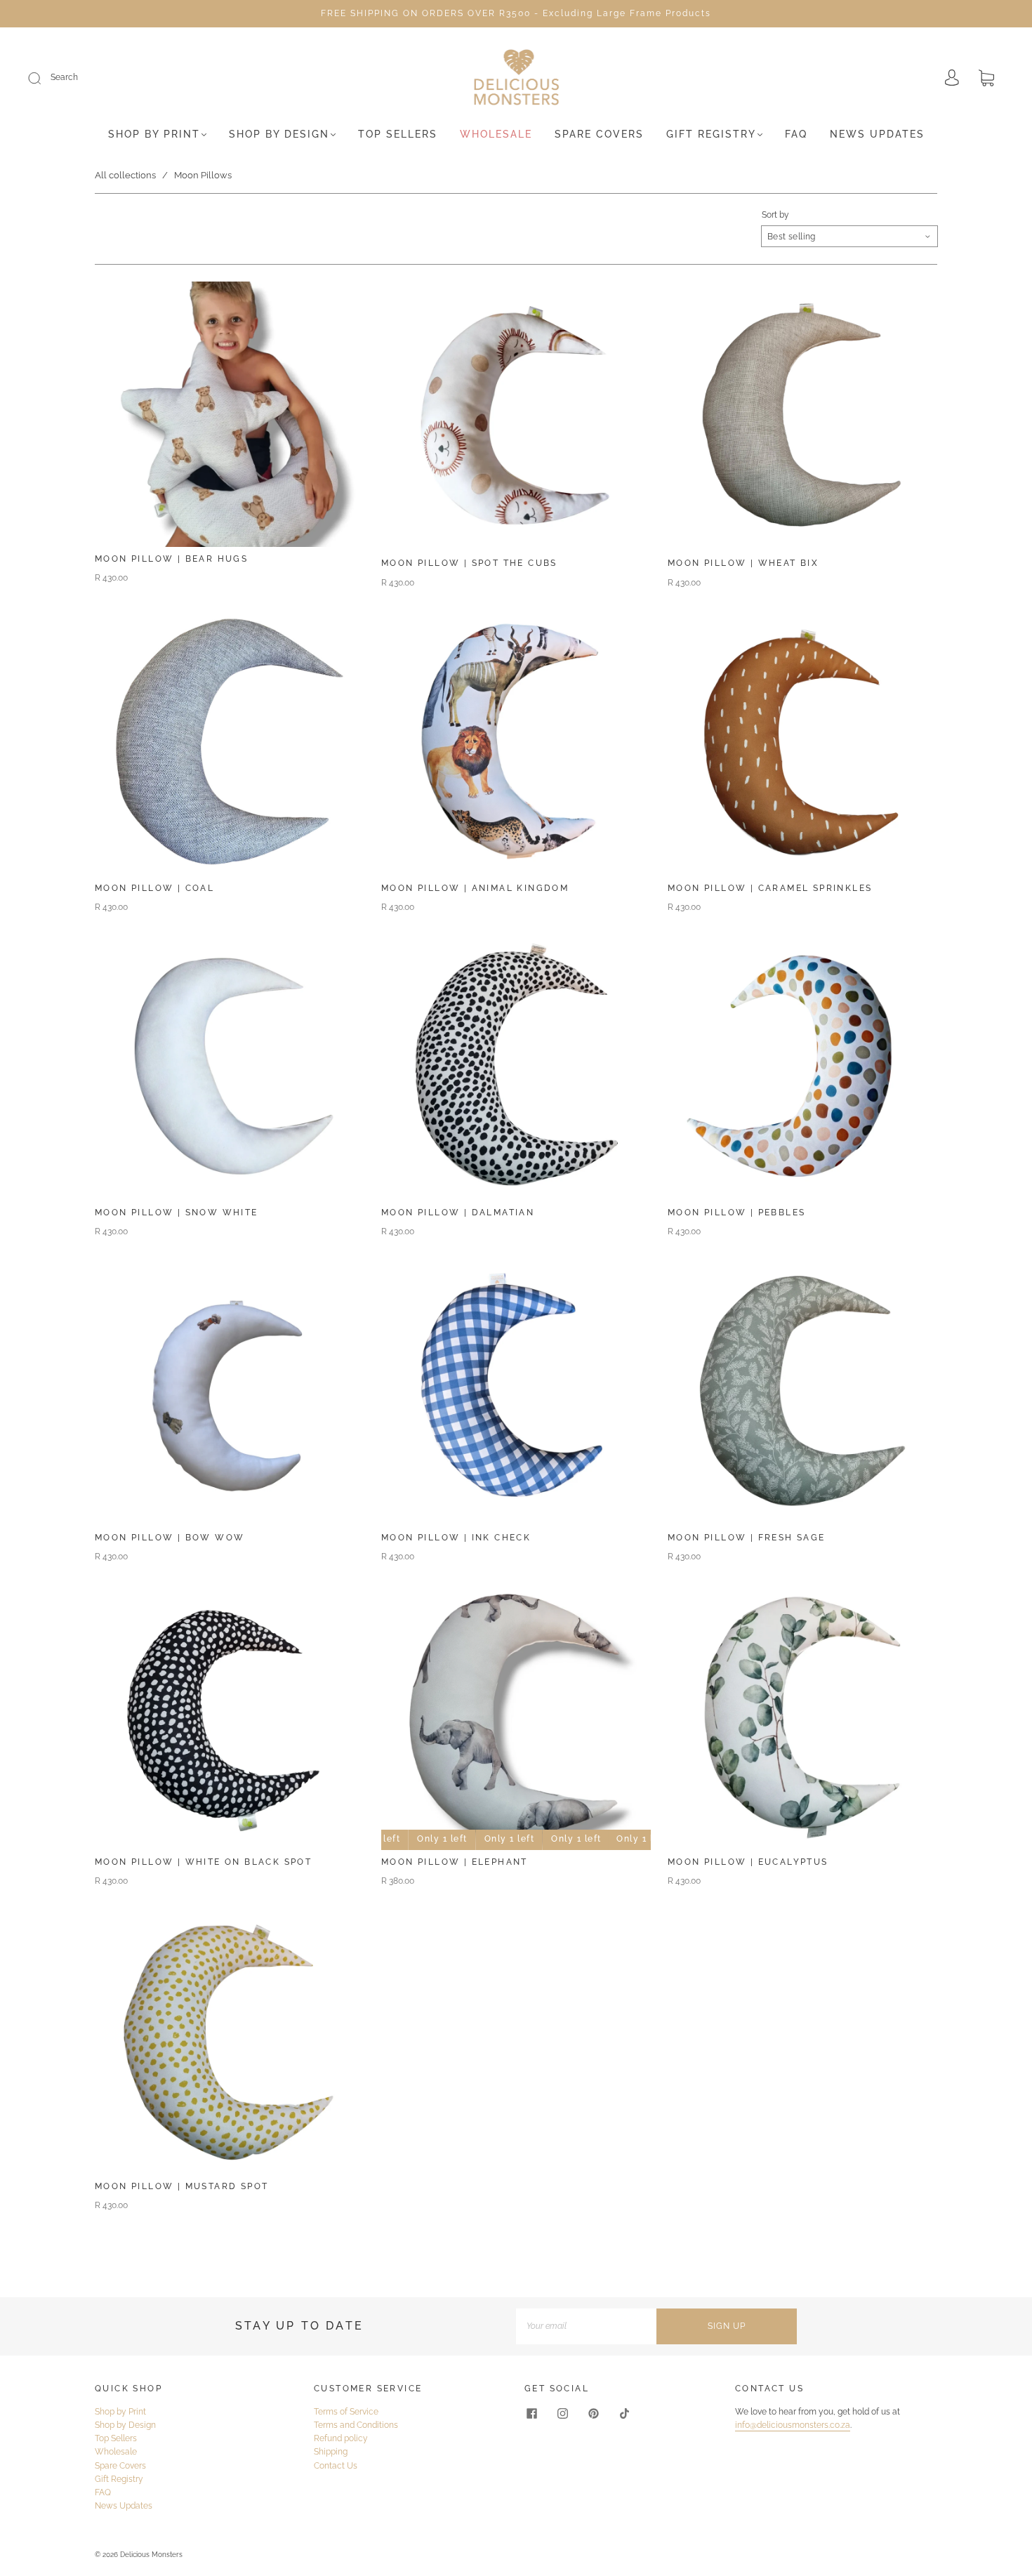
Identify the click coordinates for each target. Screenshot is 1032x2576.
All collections (125, 175)
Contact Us (336, 2466)
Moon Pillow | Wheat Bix (743, 563)
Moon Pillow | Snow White (177, 1213)
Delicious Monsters (151, 2555)
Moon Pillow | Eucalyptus (748, 1862)
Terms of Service (346, 2412)
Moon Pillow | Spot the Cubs (469, 563)
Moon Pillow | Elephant (455, 1862)
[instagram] (562, 2414)
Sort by (775, 215)
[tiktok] (624, 2414)
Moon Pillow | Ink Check (456, 1538)
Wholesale (496, 134)
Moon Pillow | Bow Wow (170, 1538)
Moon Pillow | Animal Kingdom (475, 888)
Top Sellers (398, 134)
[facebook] (531, 2414)
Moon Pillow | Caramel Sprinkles (770, 888)
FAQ (796, 134)
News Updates (877, 134)
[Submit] (44, 78)
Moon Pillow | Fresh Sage (747, 1538)
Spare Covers (599, 134)
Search (64, 77)
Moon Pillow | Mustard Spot (181, 2186)
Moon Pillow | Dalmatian (458, 1213)
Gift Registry (711, 134)
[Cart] (986, 79)
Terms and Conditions (356, 2425)
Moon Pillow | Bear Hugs (171, 559)
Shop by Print (154, 134)
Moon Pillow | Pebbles (736, 1213)
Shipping (331, 2452)
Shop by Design (279, 134)
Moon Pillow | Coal (154, 888)
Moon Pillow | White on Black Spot (203, 1862)
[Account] (952, 79)
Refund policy (341, 2438)
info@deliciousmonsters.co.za (793, 2425)
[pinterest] (593, 2414)
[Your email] (586, 2326)
